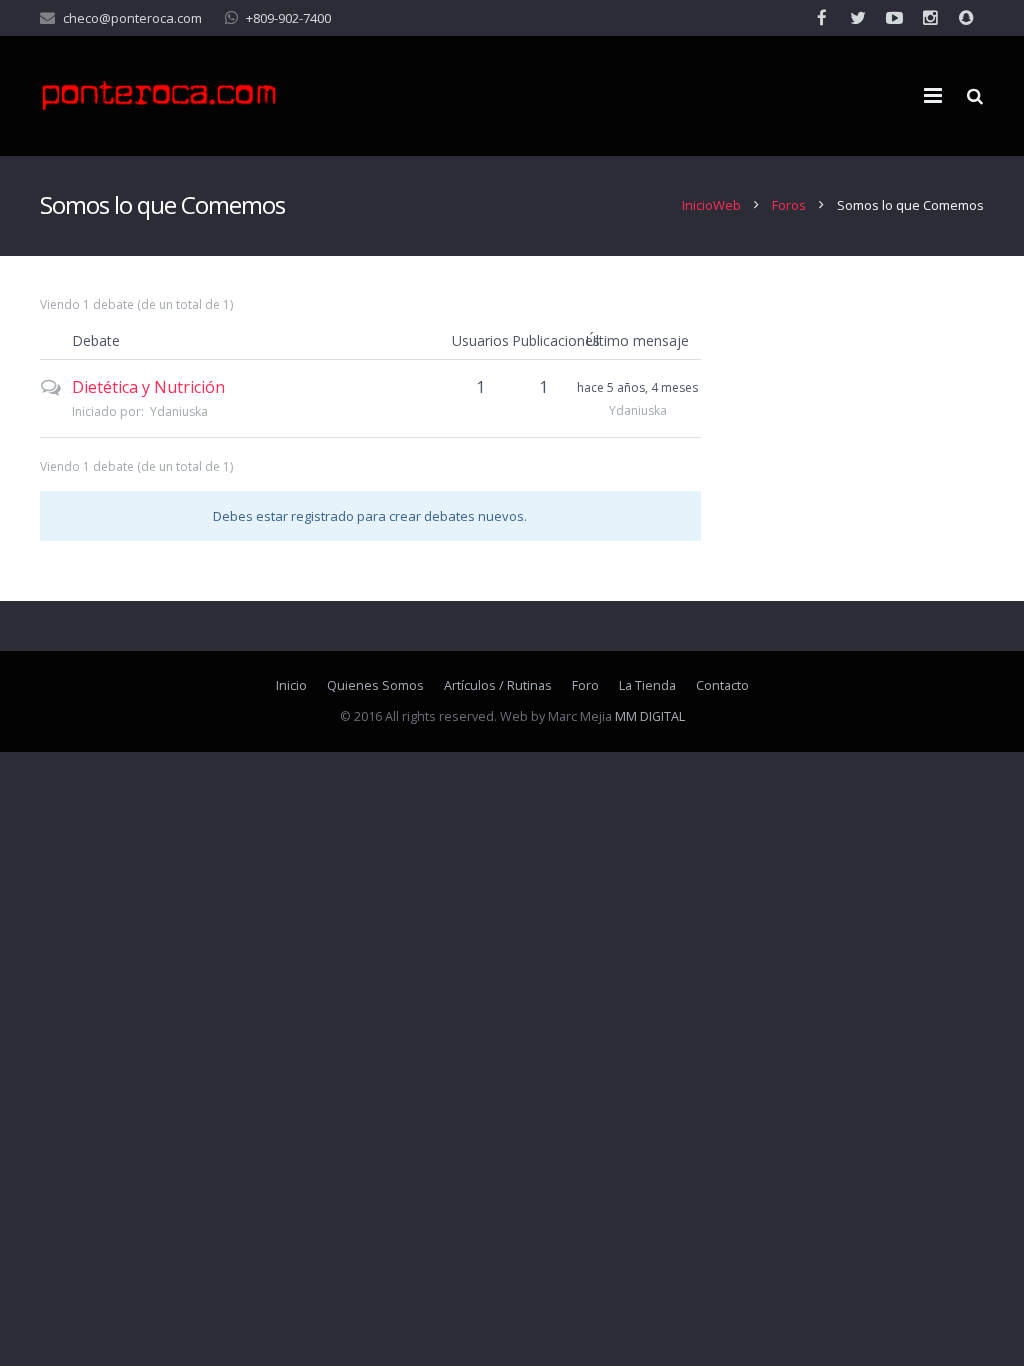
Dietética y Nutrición (148, 387)
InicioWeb (711, 205)
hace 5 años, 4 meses (637, 387)
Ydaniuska (179, 411)
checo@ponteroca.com (132, 18)
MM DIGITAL (650, 716)
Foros (789, 205)
